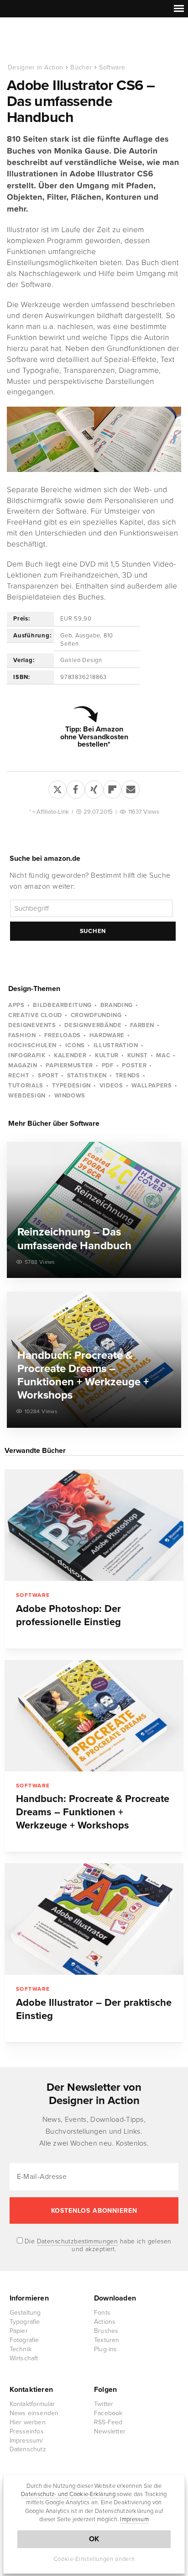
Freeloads (63, 1035)
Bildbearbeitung (62, 1005)
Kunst (138, 1055)
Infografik (27, 1055)
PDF (108, 1065)
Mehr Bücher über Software (54, 1124)
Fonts (102, 2313)
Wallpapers (152, 1086)
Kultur (107, 1055)
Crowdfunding (96, 1015)
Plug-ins (106, 2349)
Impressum (134, 2519)
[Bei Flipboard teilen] (112, 788)
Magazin (23, 1065)
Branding (117, 1005)
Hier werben (28, 2422)
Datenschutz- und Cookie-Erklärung (68, 2494)
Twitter (104, 2404)
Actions (105, 2322)
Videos (111, 1086)
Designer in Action (55, 41)
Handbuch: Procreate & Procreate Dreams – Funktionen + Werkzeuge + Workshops (93, 1812)
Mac (163, 1055)
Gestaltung (25, 2313)
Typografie (25, 2322)
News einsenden (34, 2413)
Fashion (22, 1035)
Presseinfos (27, 2431)
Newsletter (110, 2431)
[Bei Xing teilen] (94, 788)
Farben (142, 1025)
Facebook (108, 2413)
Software (112, 67)
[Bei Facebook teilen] (76, 788)
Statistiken (87, 1076)
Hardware (107, 1035)
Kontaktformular (32, 2404)
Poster (134, 1065)
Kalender (70, 1055)
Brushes (106, 2331)
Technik (21, 2349)
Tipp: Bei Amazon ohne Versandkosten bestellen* (94, 737)
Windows (70, 1096)
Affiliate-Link (53, 812)
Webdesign (27, 1096)
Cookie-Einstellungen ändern (94, 2559)
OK (94, 2539)
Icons (75, 1045)
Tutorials (26, 1086)
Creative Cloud (35, 1015)
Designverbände (93, 1025)
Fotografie (24, 2340)
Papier (19, 2331)
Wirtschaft (24, 2358)
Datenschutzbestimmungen (78, 2241)
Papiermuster (69, 1065)
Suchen (93, 931)
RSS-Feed (108, 2422)
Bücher (81, 67)
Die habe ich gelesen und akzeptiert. (97, 2245)
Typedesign (72, 1086)
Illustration (116, 1045)
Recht (19, 1076)
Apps (16, 1005)
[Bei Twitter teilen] (57, 788)
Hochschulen (32, 1045)
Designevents (32, 1025)
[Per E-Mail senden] (131, 788)
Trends (128, 1076)
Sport (48, 1076)
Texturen (107, 2340)
